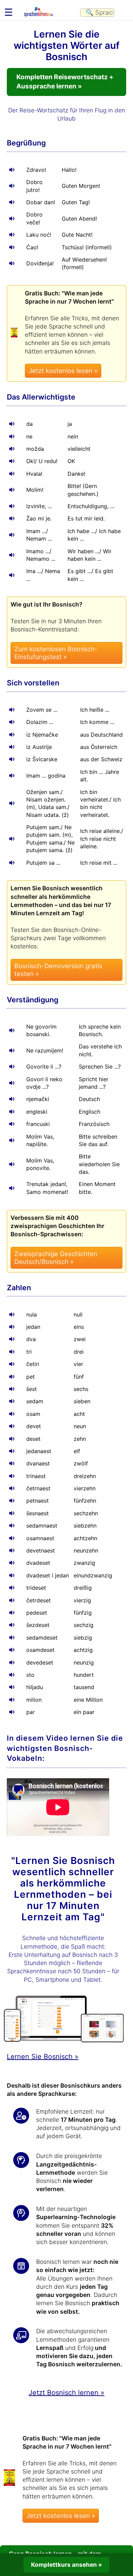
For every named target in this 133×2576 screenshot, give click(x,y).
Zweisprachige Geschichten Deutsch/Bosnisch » (56, 1258)
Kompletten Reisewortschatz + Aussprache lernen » (65, 82)
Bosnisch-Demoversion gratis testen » (58, 970)
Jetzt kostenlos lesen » (63, 371)
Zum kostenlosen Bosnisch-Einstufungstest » (56, 653)
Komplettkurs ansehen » (66, 2565)
